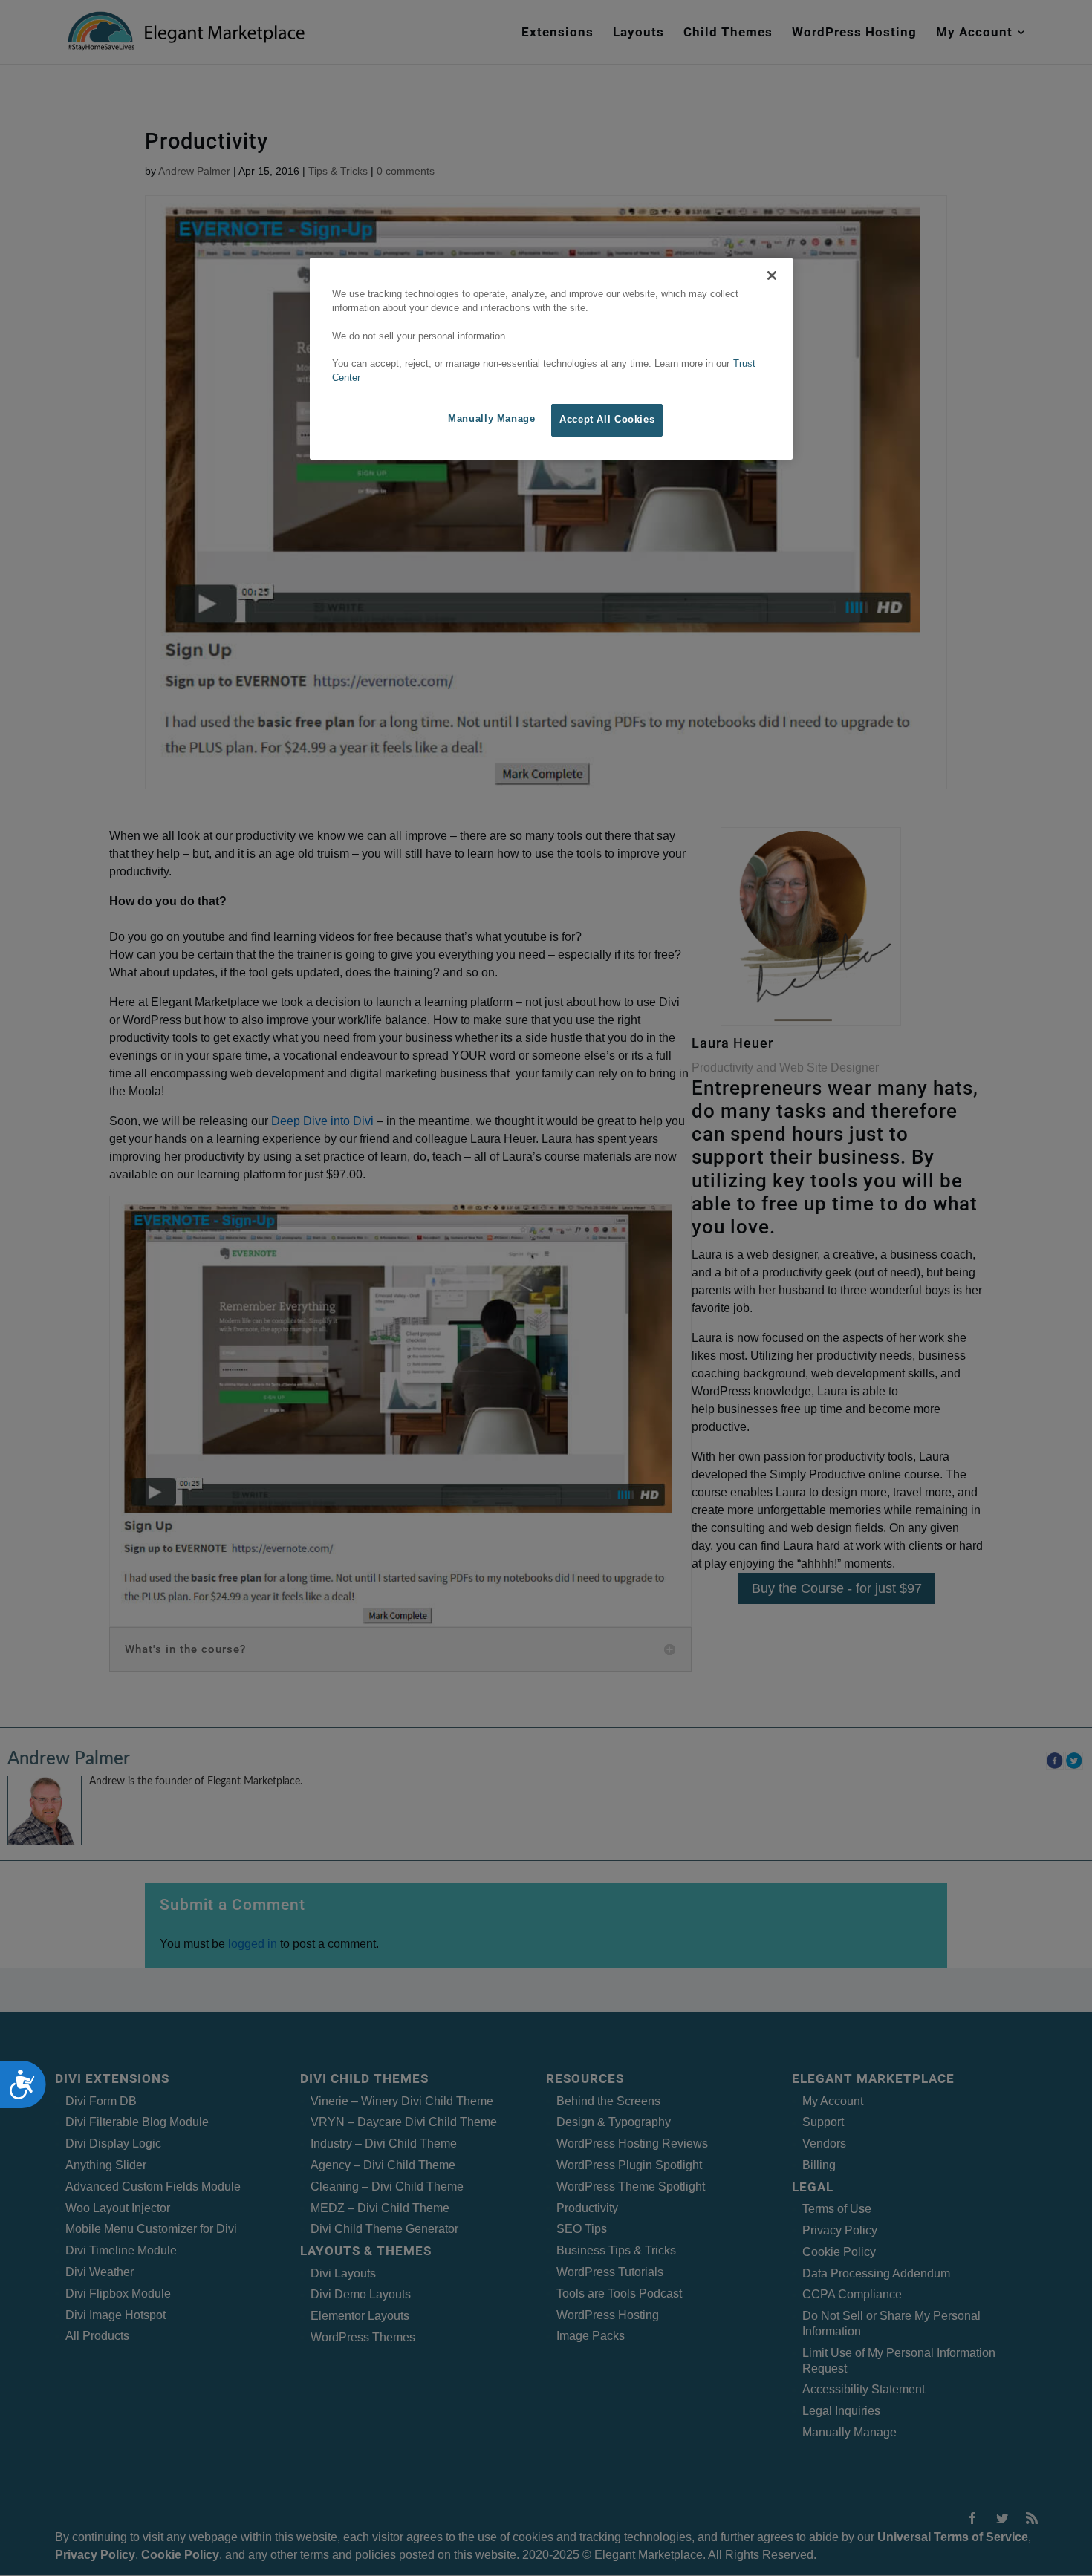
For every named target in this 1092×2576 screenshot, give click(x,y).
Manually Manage (491, 419)
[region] (551, 359)
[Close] (772, 275)
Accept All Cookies (607, 420)
